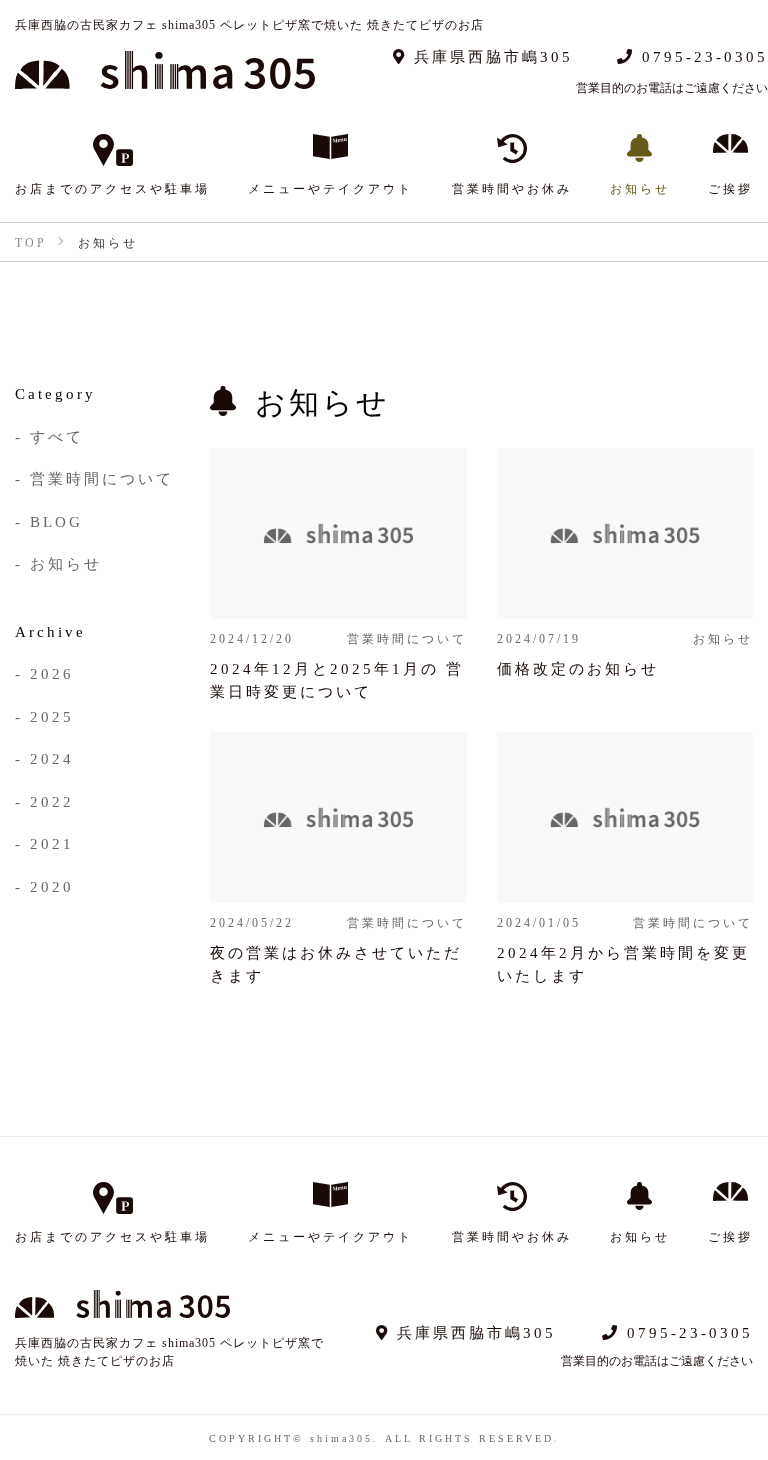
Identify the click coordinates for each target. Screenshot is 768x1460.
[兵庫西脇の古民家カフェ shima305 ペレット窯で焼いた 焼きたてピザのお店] (165, 70)
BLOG (56, 520)
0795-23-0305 (701, 55)
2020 (52, 885)
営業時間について (102, 477)
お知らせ (66, 562)
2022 (52, 800)
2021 (52, 842)
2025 (52, 715)
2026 (52, 672)
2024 (52, 757)
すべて (57, 435)
